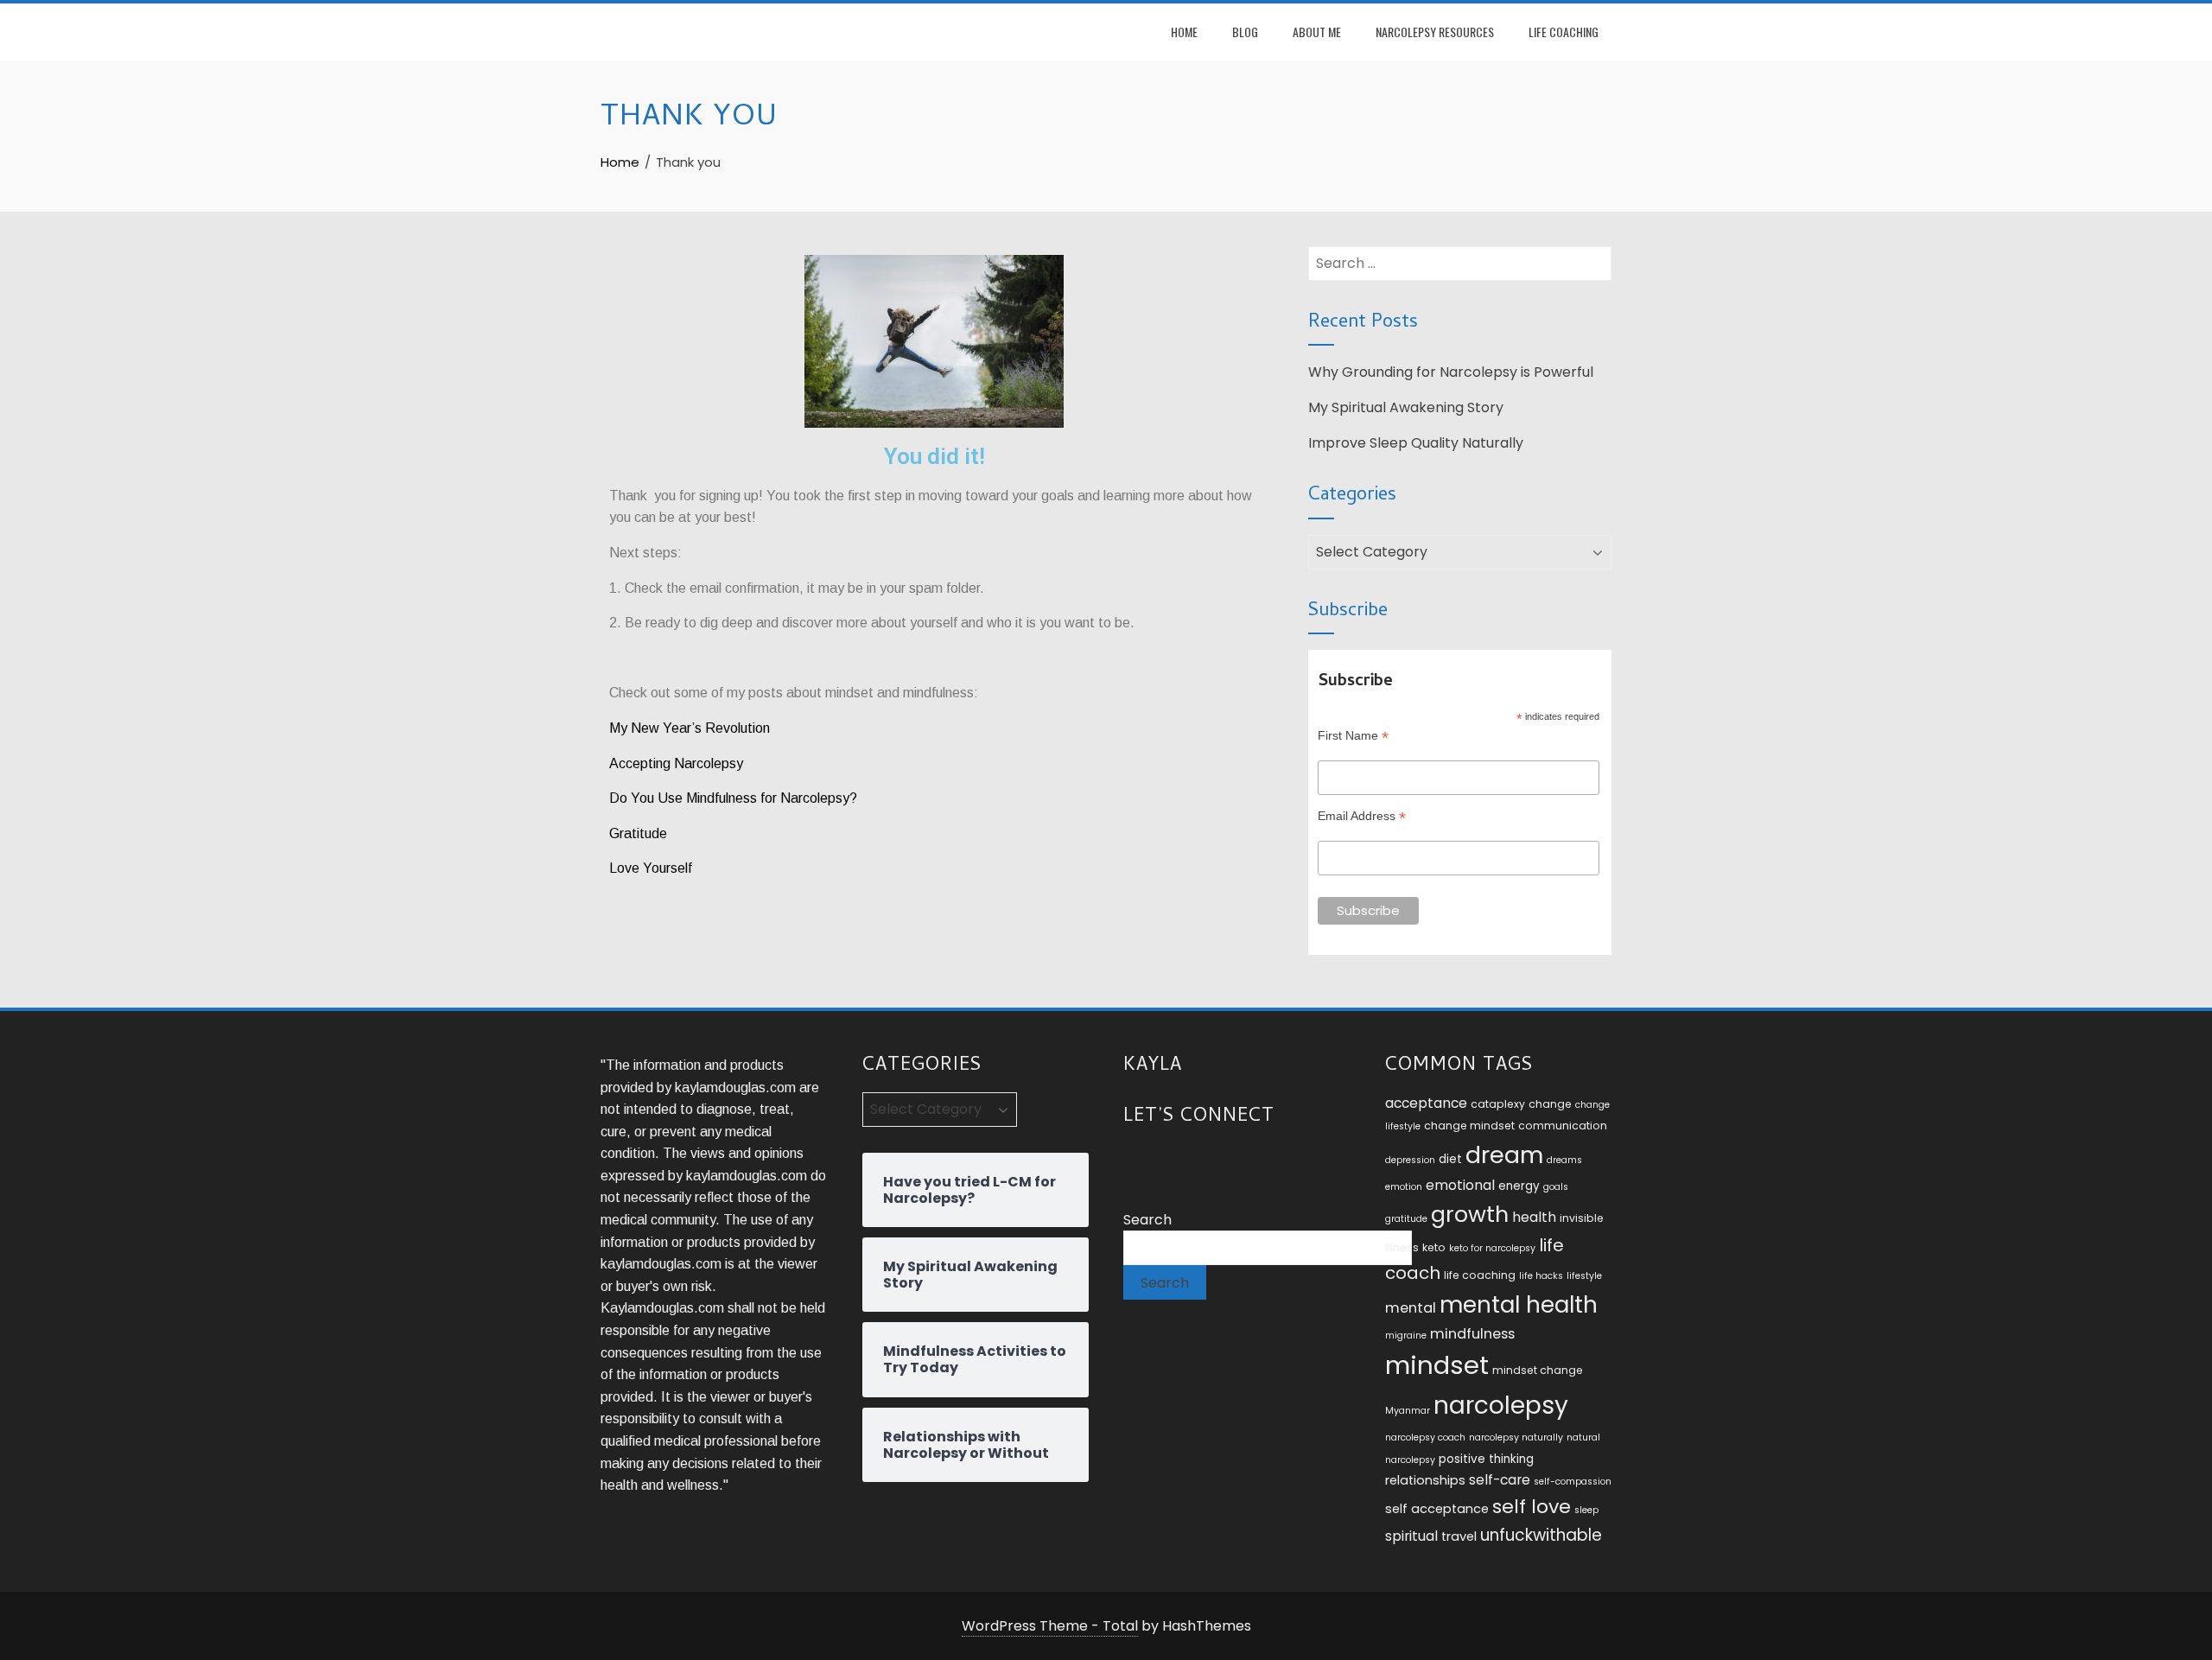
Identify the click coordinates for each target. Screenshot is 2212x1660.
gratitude (1406, 1219)
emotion (1404, 1187)
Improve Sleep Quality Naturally (1416, 443)
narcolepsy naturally (1516, 1437)
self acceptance (1437, 1509)
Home (1184, 32)
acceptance (1426, 1103)
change (1550, 1104)
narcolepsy (1501, 1405)
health (1534, 1217)
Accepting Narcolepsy (678, 763)
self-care (1500, 1480)
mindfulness (1472, 1334)
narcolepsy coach (1425, 1437)
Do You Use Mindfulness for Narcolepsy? (733, 798)
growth (1470, 1214)
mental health (1519, 1304)
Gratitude (638, 833)
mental (1411, 1308)
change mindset (1469, 1126)
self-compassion (1573, 1482)
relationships (1425, 1480)
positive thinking (1486, 1459)
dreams (1564, 1160)
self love (1532, 1507)
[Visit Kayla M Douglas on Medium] (1198, 1161)
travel (1459, 1536)
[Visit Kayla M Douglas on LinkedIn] (1166, 1161)
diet (1450, 1159)
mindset (1437, 1365)
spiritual (1411, 1536)
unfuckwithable (1541, 1535)
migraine (1406, 1336)
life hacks (1541, 1276)
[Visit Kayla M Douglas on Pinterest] (1230, 1161)
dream (1504, 1155)
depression (1410, 1160)
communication (1563, 1126)
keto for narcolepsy (1492, 1248)
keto (1434, 1247)
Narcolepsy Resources (1435, 32)
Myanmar (1408, 1411)
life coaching (1480, 1275)
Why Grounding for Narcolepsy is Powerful (1451, 372)
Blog (1245, 32)
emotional (1460, 1185)
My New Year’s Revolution (690, 728)
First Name (1353, 736)
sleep (1586, 1510)
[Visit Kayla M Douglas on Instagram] (1134, 1161)
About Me (1317, 32)
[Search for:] (1460, 257)
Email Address (1362, 816)
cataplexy (1498, 1104)
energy (1519, 1186)
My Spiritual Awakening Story (1406, 407)
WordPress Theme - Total (1050, 1626)
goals (1556, 1187)
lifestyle (1584, 1276)
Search (1147, 1220)
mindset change (1538, 1370)
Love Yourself (652, 868)
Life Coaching (1564, 32)
